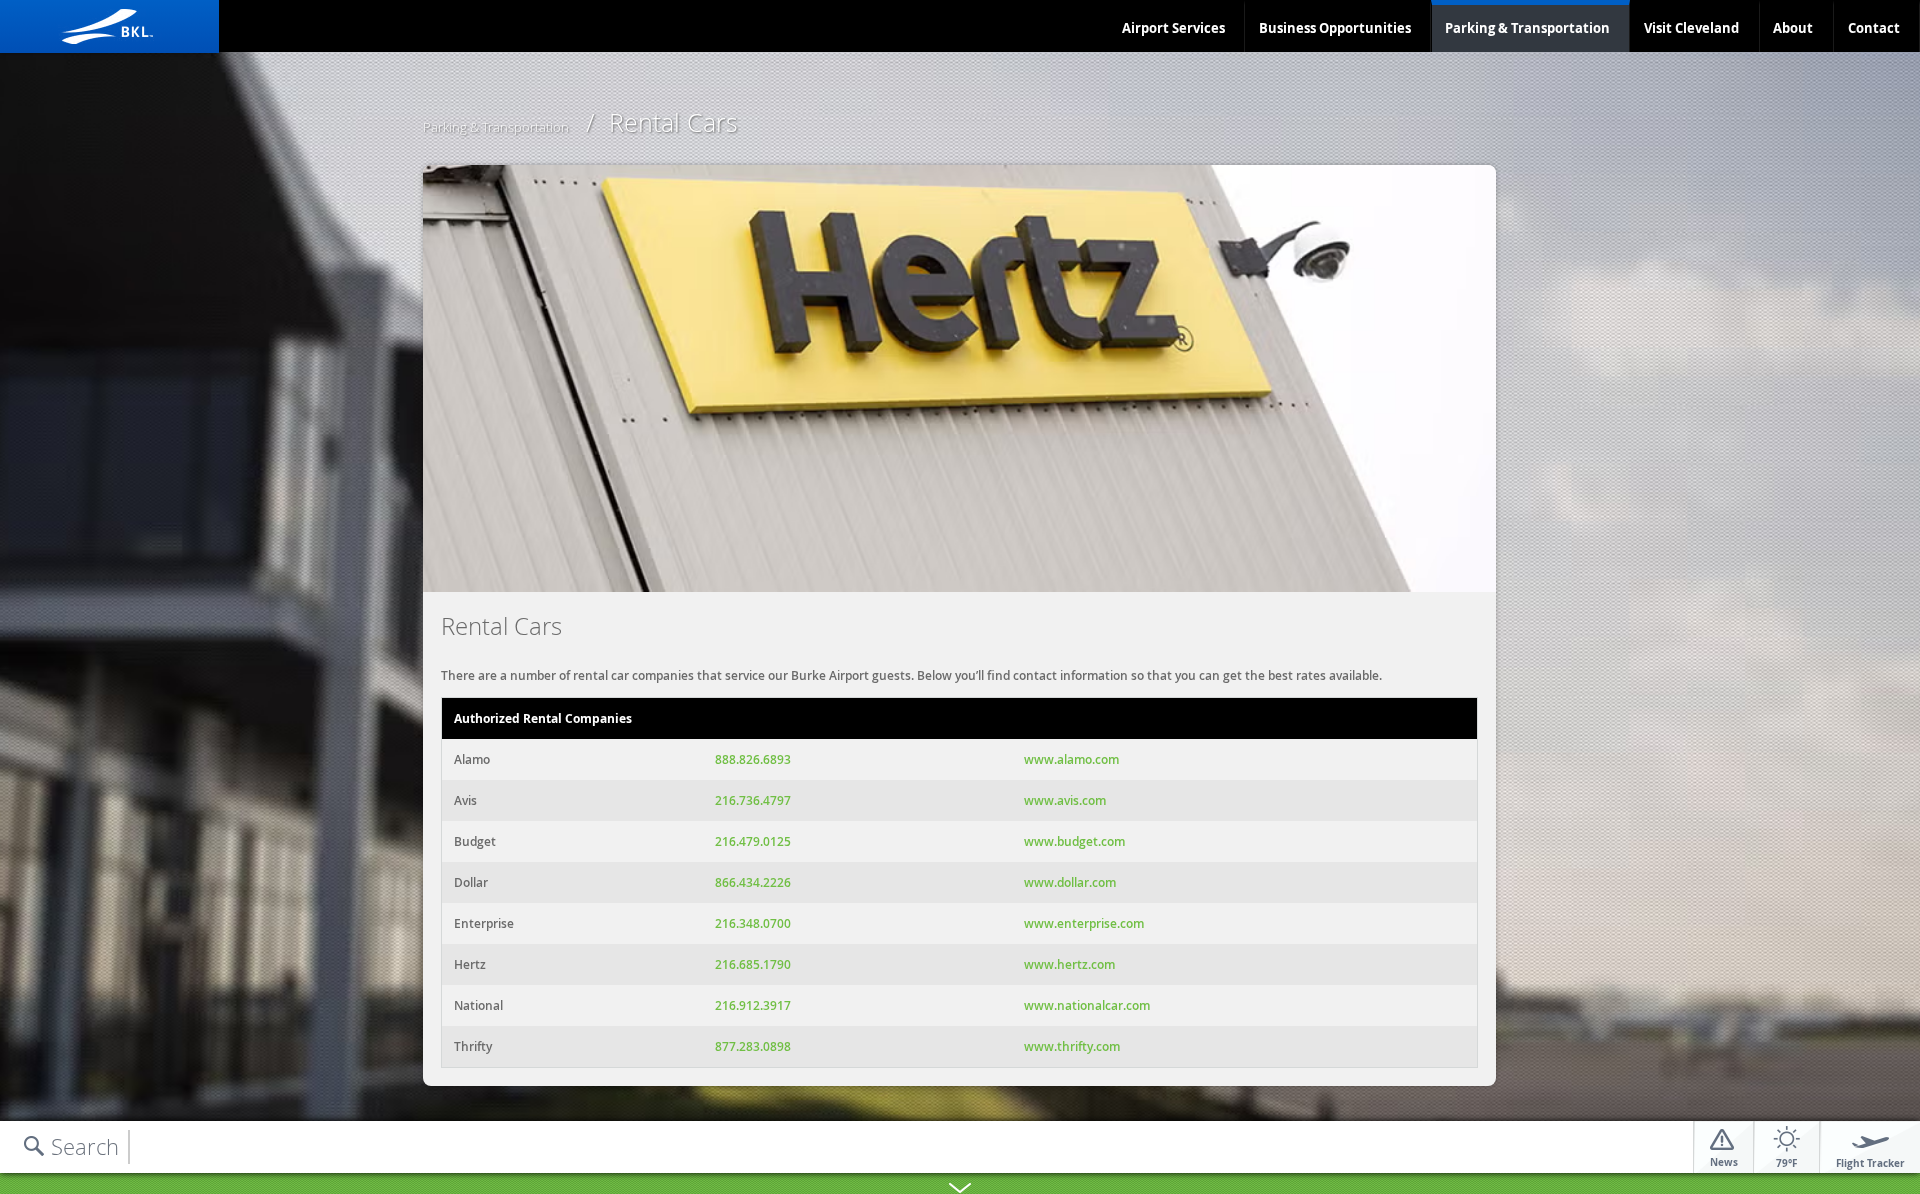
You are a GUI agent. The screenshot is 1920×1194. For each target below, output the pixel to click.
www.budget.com (1074, 841)
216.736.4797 (753, 800)
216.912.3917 (753, 1005)
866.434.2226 (753, 882)
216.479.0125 (753, 841)
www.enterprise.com (1084, 923)
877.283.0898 (753, 1046)
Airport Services (1173, 28)
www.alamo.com (1071, 759)
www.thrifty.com (1072, 1046)
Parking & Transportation (1527, 28)
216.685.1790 (753, 964)
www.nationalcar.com (1087, 1005)
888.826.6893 (753, 759)
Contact (1874, 28)
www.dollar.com (1070, 882)
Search (85, 1146)
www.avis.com (1065, 800)
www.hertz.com (1069, 964)
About (1793, 28)
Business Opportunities (1335, 28)
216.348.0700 (753, 923)
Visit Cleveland (1691, 28)
